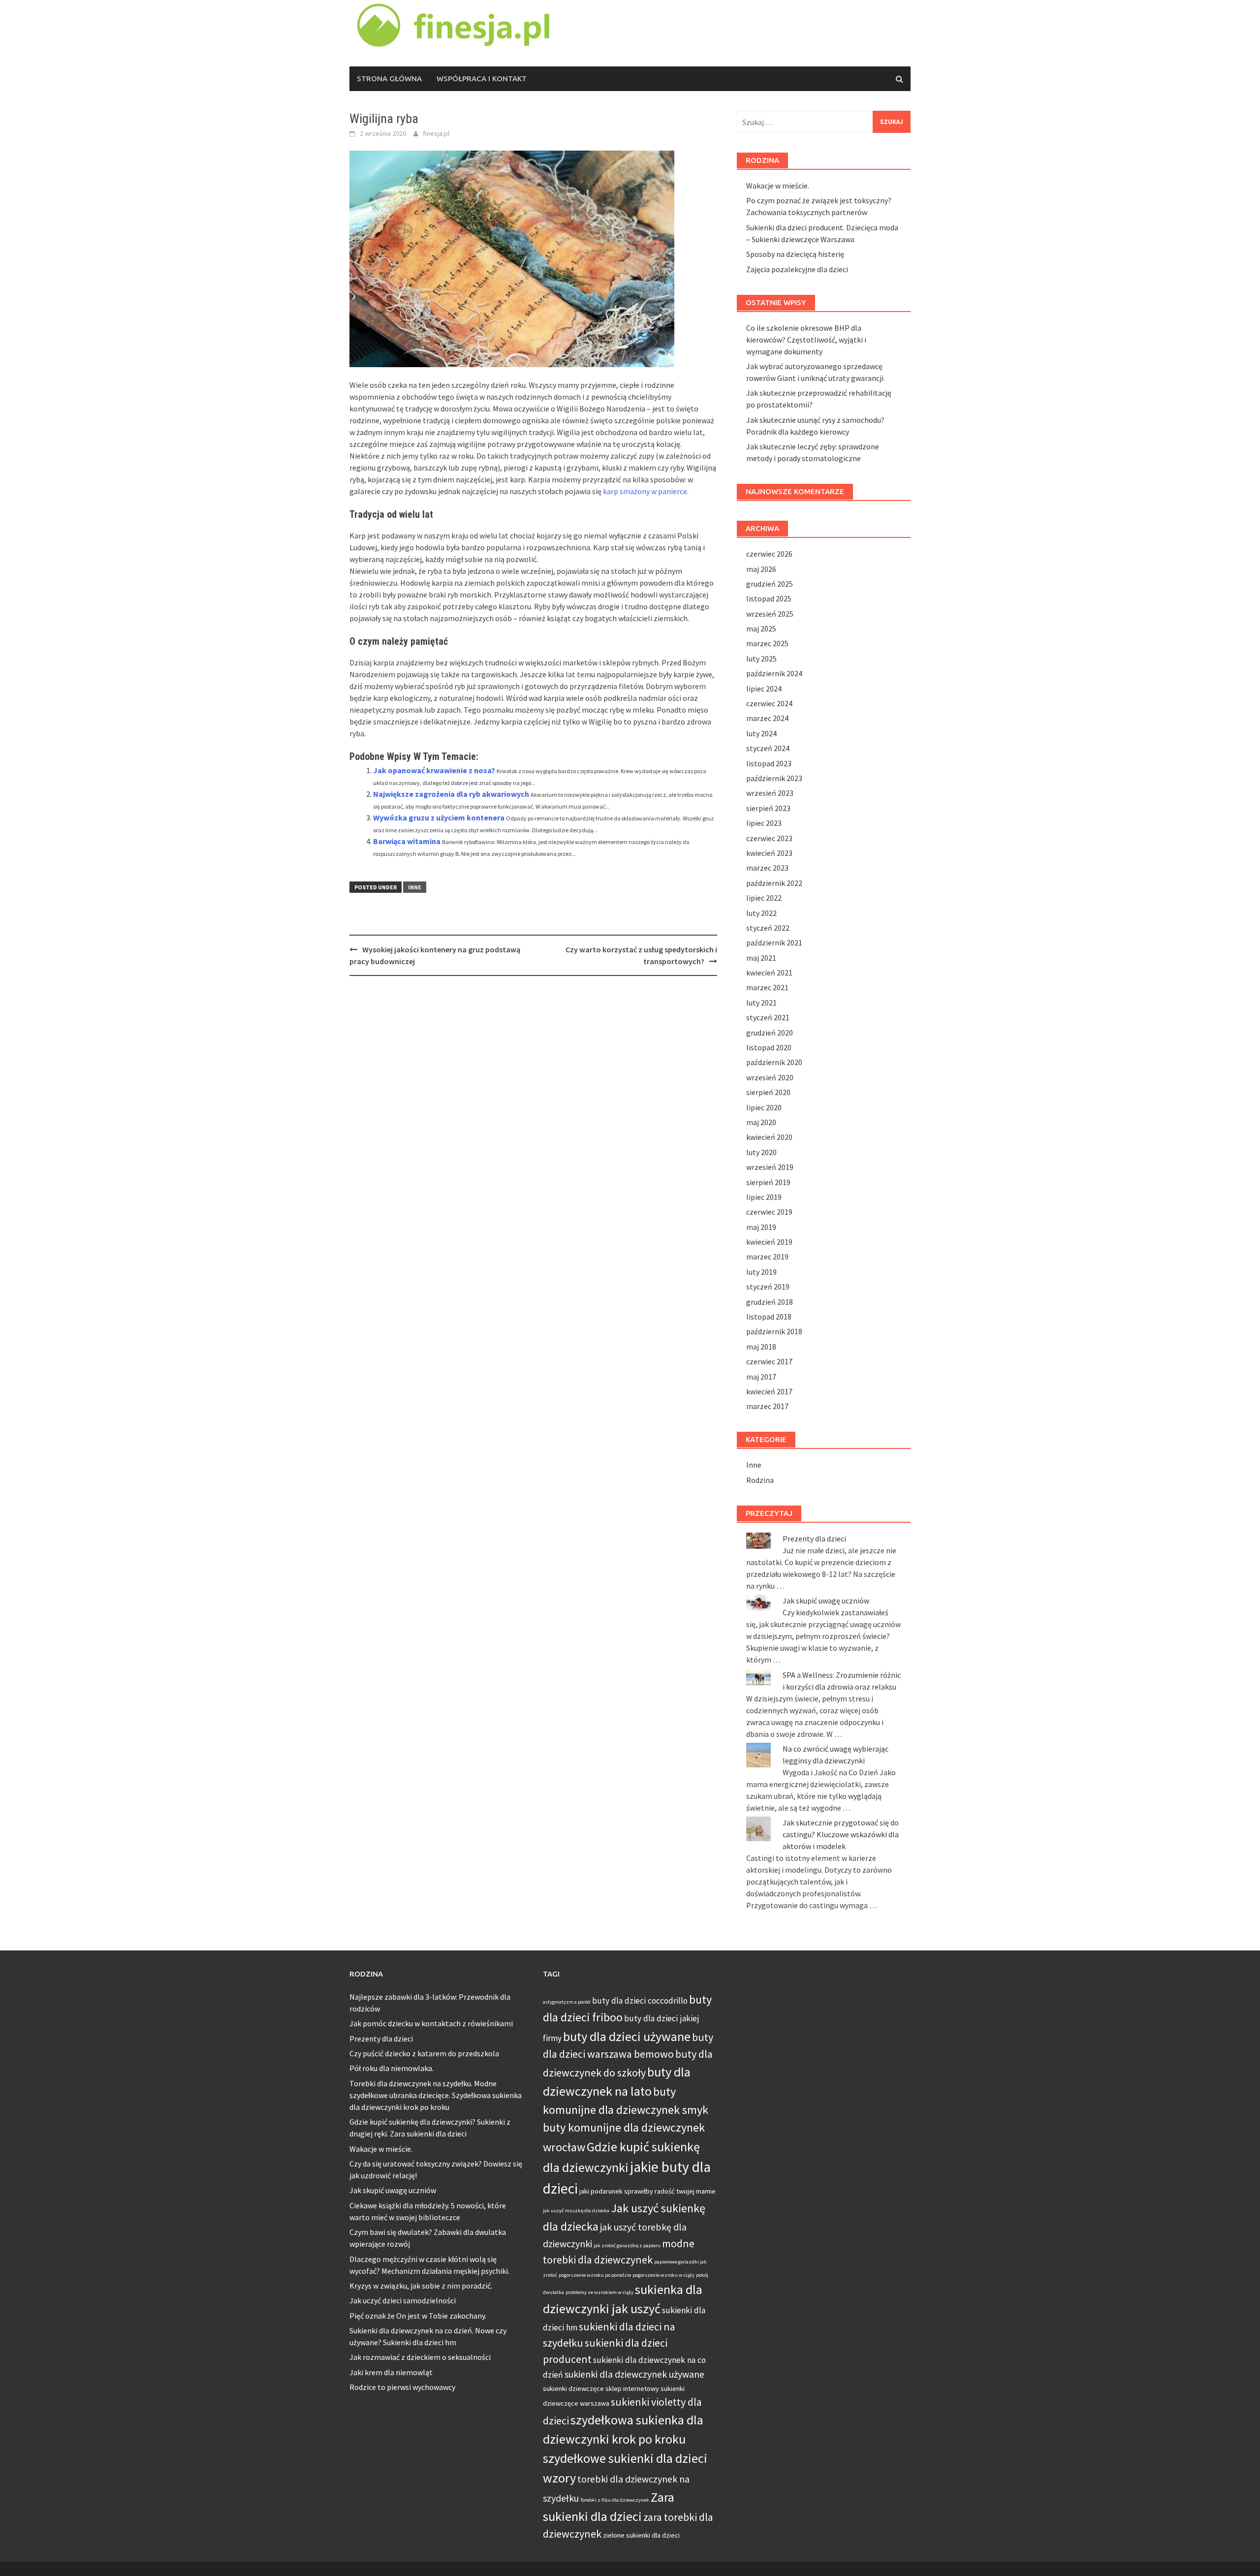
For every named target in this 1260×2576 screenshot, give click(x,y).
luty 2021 (761, 1003)
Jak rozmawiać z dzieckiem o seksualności (420, 2357)
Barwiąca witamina (407, 841)
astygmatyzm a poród (567, 2002)
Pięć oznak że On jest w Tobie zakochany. (418, 2316)
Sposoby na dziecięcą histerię (795, 254)
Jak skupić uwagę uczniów (826, 1601)
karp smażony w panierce (645, 491)
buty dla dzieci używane (627, 2036)
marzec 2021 (767, 987)
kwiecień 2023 (769, 853)
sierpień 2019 (768, 1182)
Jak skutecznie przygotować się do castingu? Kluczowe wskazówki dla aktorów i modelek (841, 1834)
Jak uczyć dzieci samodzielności (403, 2300)
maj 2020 (761, 1122)
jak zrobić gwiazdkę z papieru (627, 2246)
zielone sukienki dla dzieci (641, 2535)
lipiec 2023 (764, 823)
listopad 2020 (769, 1047)
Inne (415, 887)
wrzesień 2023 (770, 793)
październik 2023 (774, 778)
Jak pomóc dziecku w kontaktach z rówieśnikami (431, 2023)
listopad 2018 (769, 1317)
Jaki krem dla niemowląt (391, 2372)
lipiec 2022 (764, 898)
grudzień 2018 (770, 1302)
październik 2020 (774, 1062)
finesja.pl (436, 133)
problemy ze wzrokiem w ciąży (599, 2292)
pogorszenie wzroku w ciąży (663, 2275)
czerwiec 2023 (769, 838)
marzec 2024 (767, 718)
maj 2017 (761, 1377)
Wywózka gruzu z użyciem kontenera (439, 817)
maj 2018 (761, 1347)
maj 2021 (761, 958)
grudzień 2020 (770, 1033)
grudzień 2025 (770, 584)
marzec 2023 (767, 868)
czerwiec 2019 (769, 1212)
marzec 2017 (767, 1406)
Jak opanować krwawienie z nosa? (434, 770)
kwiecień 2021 (769, 973)
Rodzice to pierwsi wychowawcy (402, 2387)
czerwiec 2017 (769, 1361)
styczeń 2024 (768, 748)
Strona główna (389, 79)
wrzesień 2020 (770, 1077)
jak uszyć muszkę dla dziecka (576, 2211)
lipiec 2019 (764, 1197)
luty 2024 (761, 733)
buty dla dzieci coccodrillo (640, 2001)
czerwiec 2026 (769, 554)
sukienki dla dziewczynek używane (634, 2374)
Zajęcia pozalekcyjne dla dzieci (797, 269)
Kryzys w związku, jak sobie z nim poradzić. (421, 2286)
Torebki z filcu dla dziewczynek (615, 2500)
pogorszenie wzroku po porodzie (595, 2275)
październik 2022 (774, 883)
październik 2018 (774, 1331)
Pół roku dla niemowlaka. (392, 2068)
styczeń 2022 (768, 928)
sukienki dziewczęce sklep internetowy (601, 2388)
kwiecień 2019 (769, 1242)
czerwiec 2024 (769, 703)
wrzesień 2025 (770, 614)
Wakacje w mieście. (778, 186)
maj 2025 (761, 628)
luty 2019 (761, 1272)
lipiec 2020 (764, 1107)
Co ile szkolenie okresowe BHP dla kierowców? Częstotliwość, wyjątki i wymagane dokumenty (806, 340)
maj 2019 (761, 1227)
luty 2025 (761, 659)
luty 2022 (761, 913)
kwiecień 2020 (769, 1137)
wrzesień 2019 (770, 1167)
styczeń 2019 (768, 1287)
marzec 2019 (767, 1257)
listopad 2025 (769, 598)
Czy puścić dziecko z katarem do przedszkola (424, 2053)
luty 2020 (761, 1152)
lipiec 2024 (764, 689)
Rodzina (760, 1480)
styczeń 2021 (768, 1017)
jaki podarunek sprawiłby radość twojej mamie (647, 2191)
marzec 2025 (767, 643)
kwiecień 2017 (769, 1391)
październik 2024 (774, 673)
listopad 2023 (769, 763)
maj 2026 (761, 569)
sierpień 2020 (768, 1092)
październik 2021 (774, 942)
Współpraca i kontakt (482, 79)
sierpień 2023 (768, 808)
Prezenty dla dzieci (814, 1539)
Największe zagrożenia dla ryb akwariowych (451, 794)
